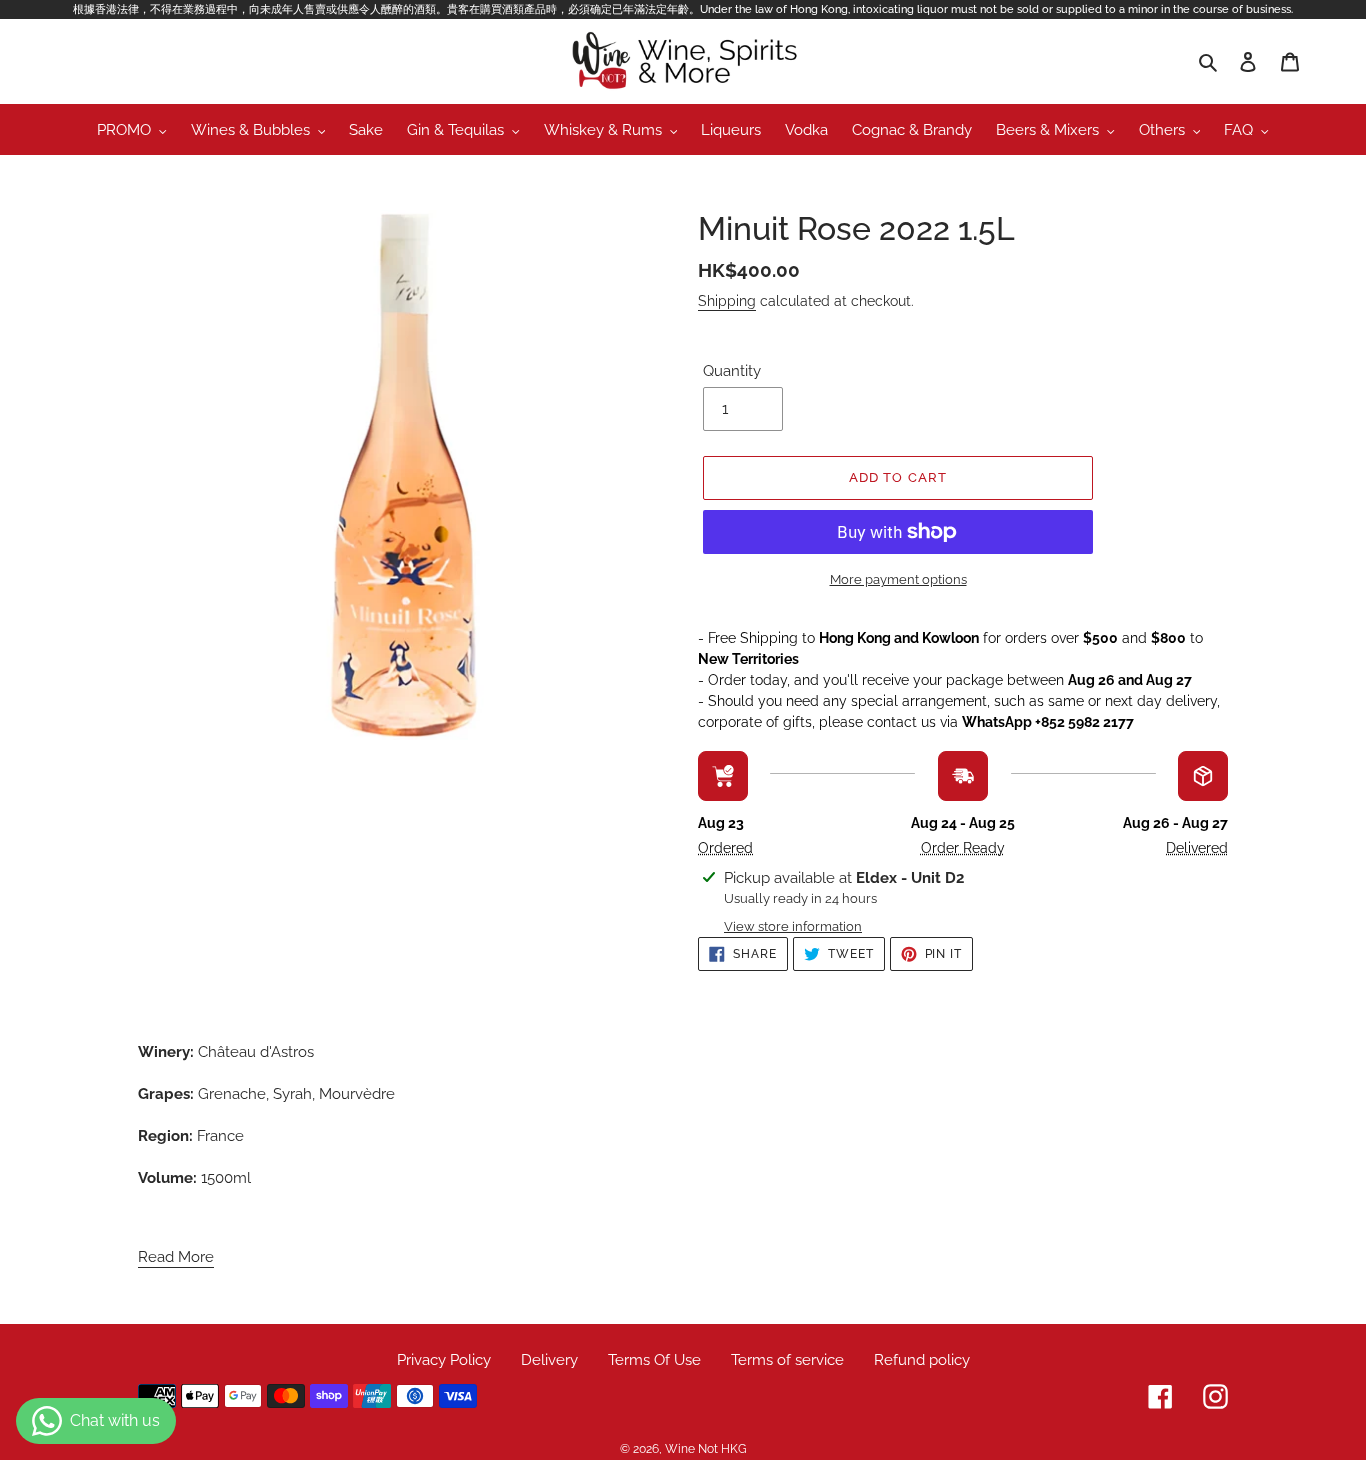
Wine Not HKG (706, 1449)
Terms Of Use (654, 1360)
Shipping (727, 301)
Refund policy (922, 1360)
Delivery (549, 1360)
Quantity (732, 371)
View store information (793, 926)
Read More (176, 1257)
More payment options (898, 579)
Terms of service (787, 1360)
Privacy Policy (444, 1360)
